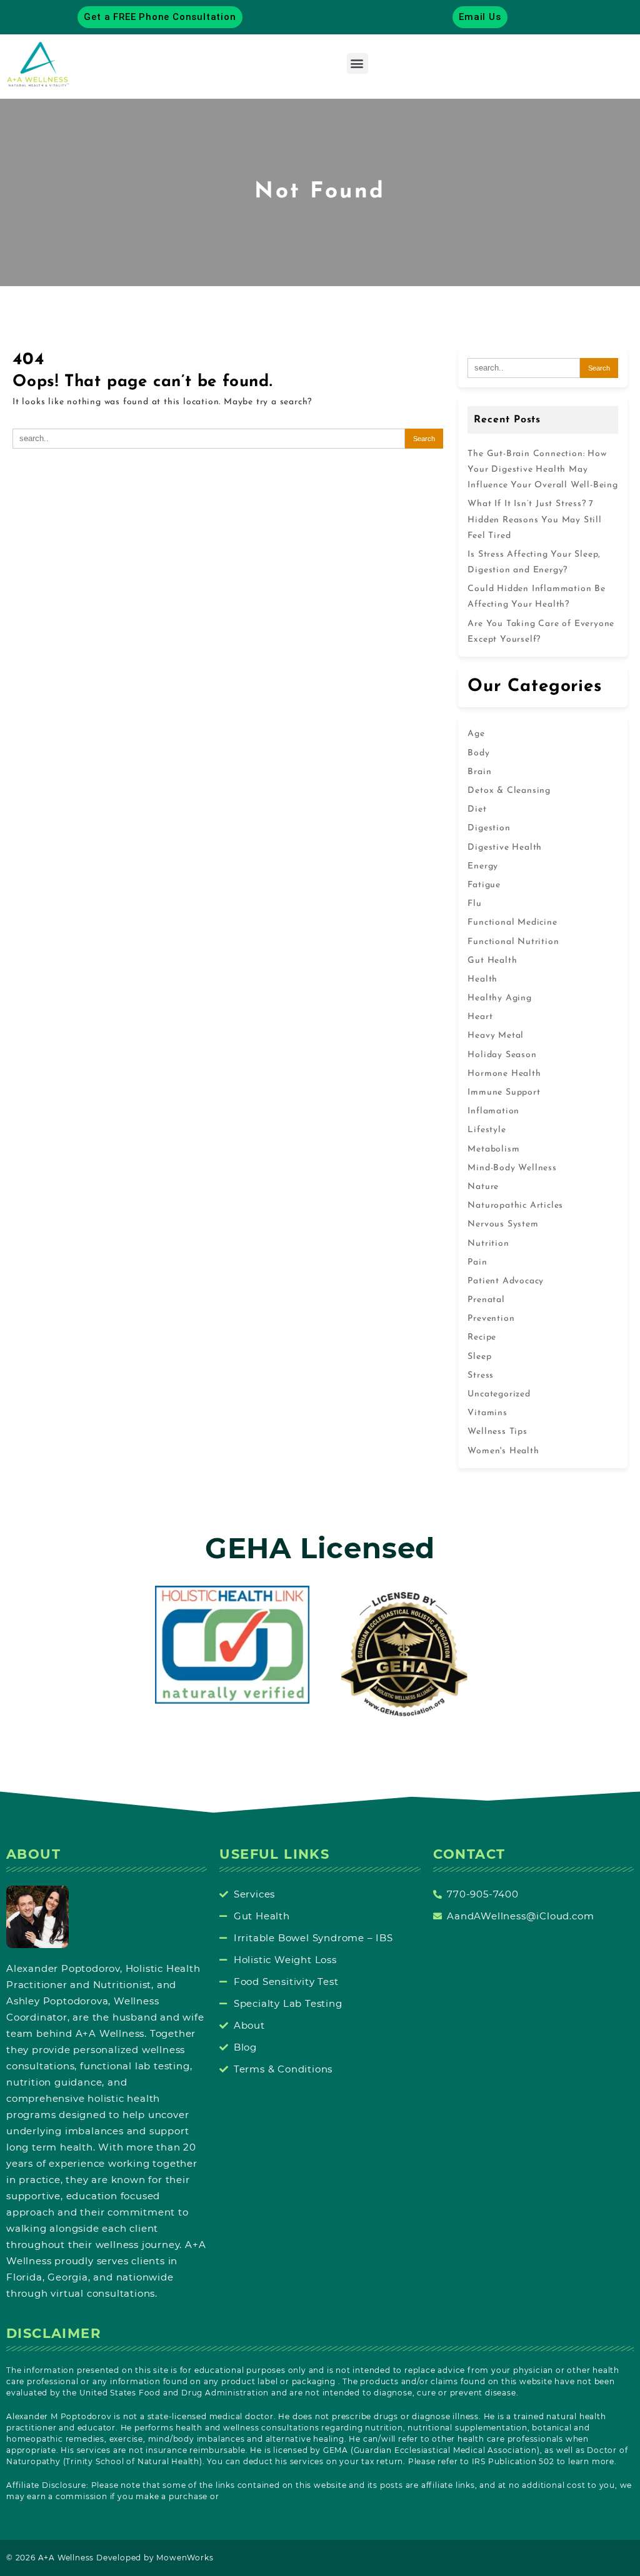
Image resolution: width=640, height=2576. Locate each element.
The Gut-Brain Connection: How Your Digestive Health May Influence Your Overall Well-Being (542, 470)
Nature (483, 1187)
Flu (474, 904)
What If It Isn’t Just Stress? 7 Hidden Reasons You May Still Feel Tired (534, 520)
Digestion (489, 828)
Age (476, 734)
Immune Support (504, 1092)
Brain (479, 772)
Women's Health (503, 1451)
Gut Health (492, 961)
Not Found (320, 192)
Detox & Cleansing (509, 791)
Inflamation (493, 1111)
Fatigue (484, 885)
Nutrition (488, 1244)
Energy (483, 866)
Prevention (491, 1319)
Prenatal (486, 1300)
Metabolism (493, 1149)
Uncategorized (499, 1394)
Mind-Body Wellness (512, 1168)
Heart (480, 1017)
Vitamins (487, 1413)
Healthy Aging (499, 998)
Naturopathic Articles (515, 1206)
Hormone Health (504, 1074)
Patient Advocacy (506, 1281)
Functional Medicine (512, 922)
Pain (477, 1262)
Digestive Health (505, 848)
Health (482, 979)
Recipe (482, 1337)
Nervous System (503, 1224)
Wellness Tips (497, 1432)
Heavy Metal (496, 1036)
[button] (357, 63)
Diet (477, 809)
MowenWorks (185, 2558)
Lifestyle (487, 1130)
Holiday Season (502, 1055)
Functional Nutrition (513, 942)
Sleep (479, 1357)
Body (478, 753)
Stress (481, 1375)
